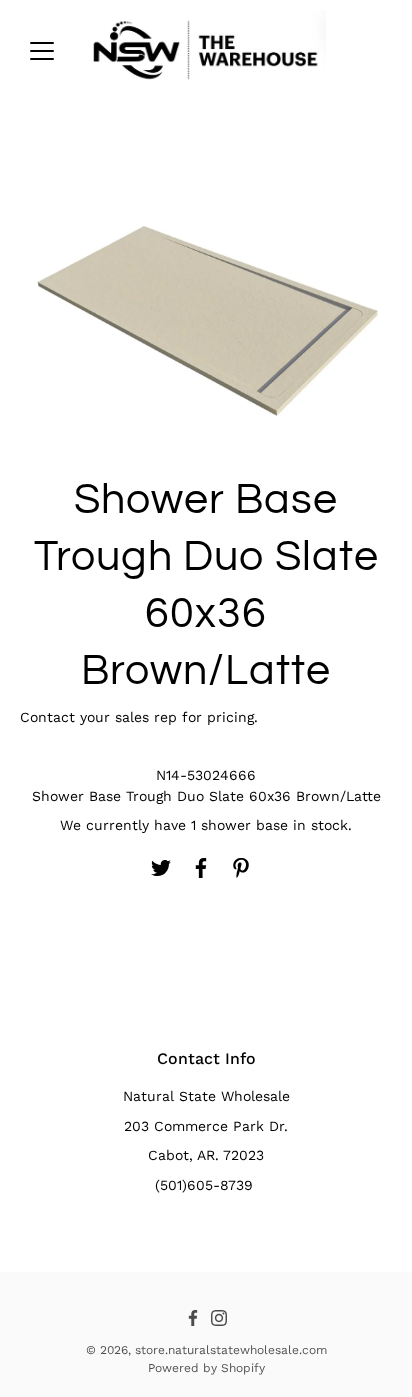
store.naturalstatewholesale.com (231, 1350)
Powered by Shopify (206, 1368)
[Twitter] (161, 868)
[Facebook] (201, 868)
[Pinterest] (241, 868)
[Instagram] (219, 1318)
